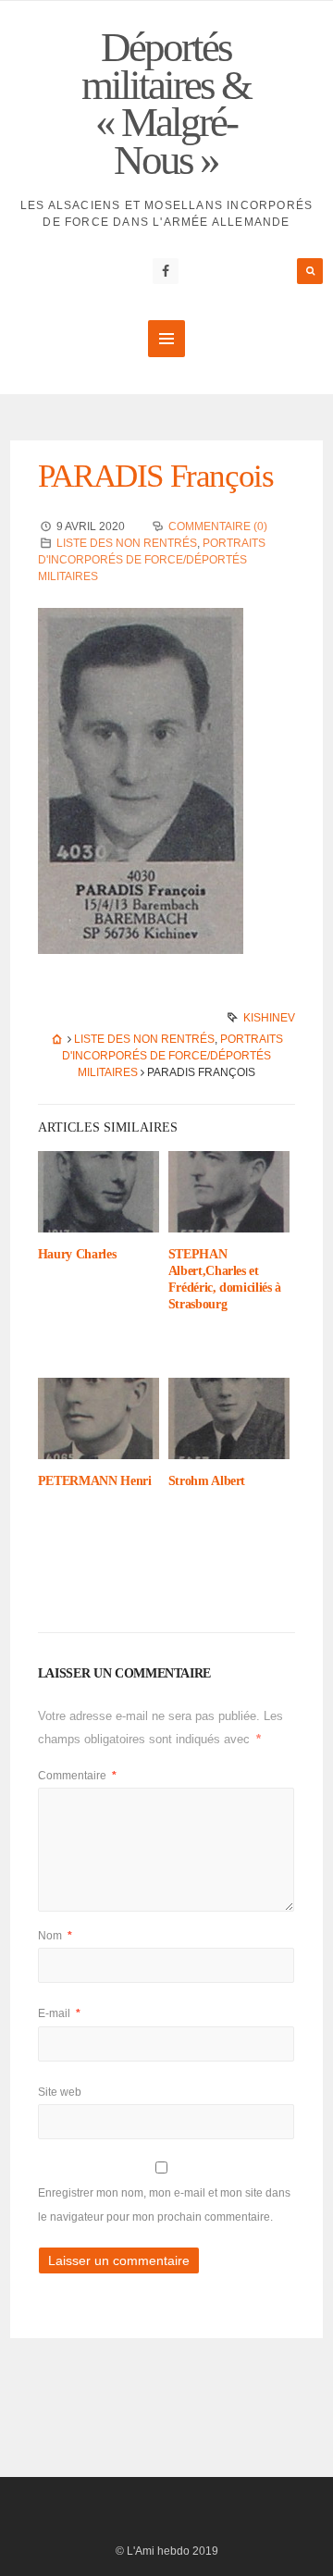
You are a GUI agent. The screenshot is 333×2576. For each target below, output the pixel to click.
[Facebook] (166, 271)
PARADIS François (156, 476)
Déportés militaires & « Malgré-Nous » (166, 104)
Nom (55, 1936)
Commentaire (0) (218, 526)
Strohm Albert (207, 1481)
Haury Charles (77, 1254)
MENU (166, 339)
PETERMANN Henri (95, 1481)
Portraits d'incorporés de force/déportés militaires (152, 560)
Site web (60, 2092)
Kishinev (269, 1018)
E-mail (59, 2013)
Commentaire (77, 1776)
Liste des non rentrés (127, 543)
